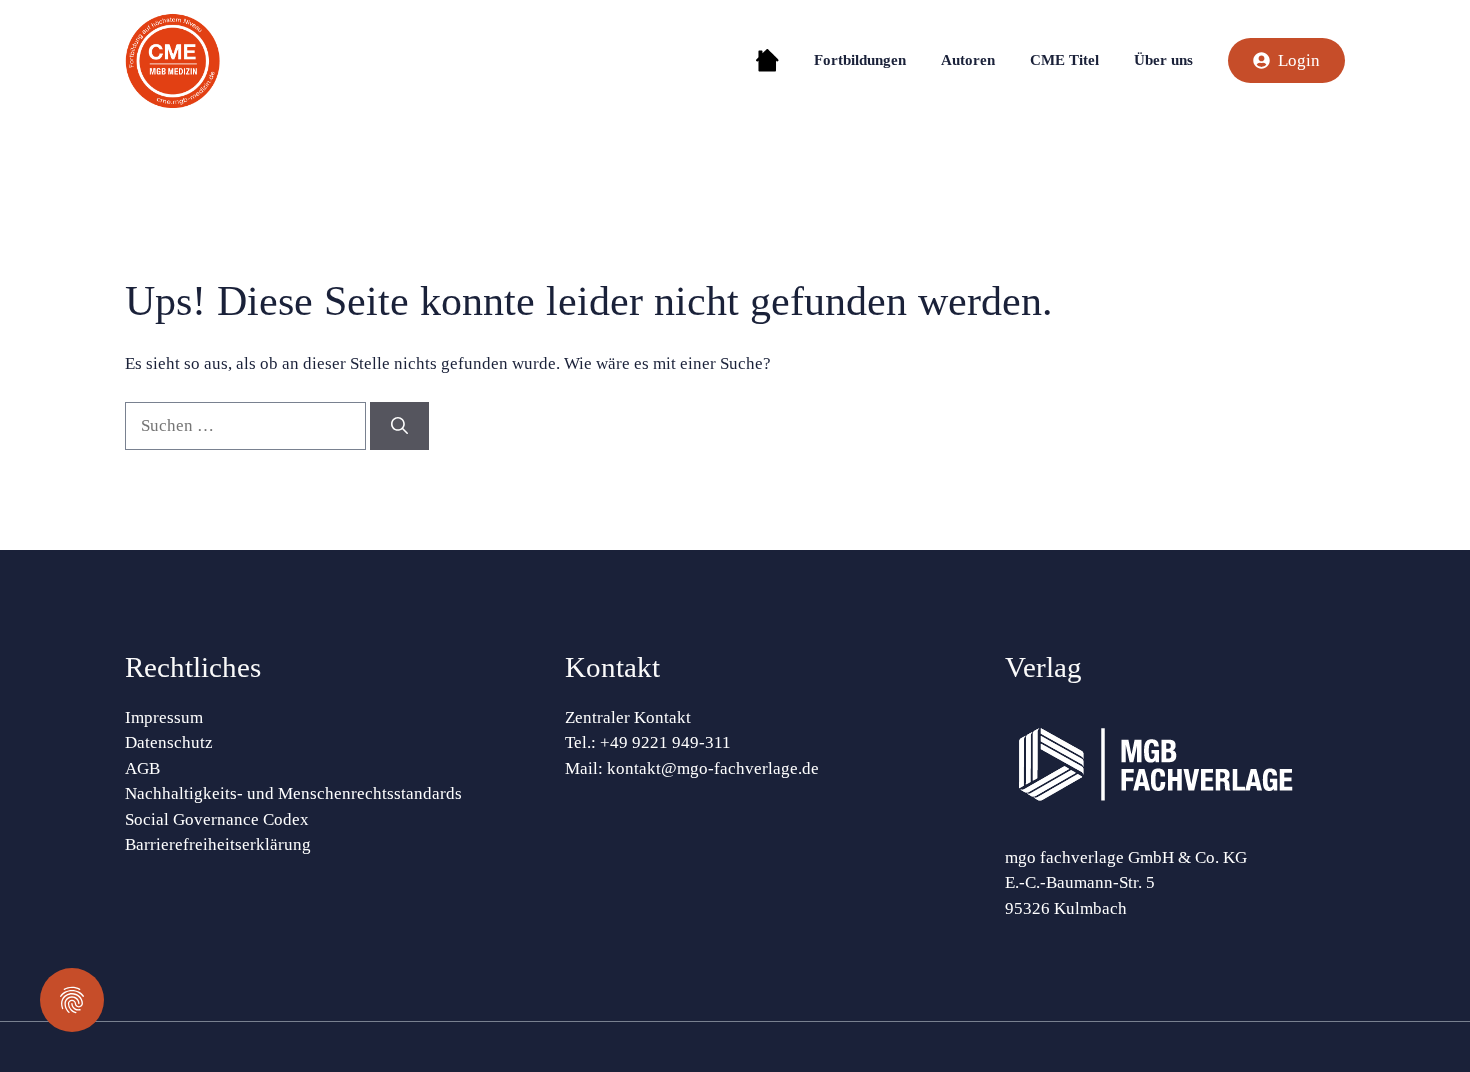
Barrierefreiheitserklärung (218, 844)
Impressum (164, 717)
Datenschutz (169, 742)
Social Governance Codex (217, 819)
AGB (142, 768)
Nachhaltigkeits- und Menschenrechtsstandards (293, 793)
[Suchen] (399, 426)
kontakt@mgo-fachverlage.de (713, 768)
